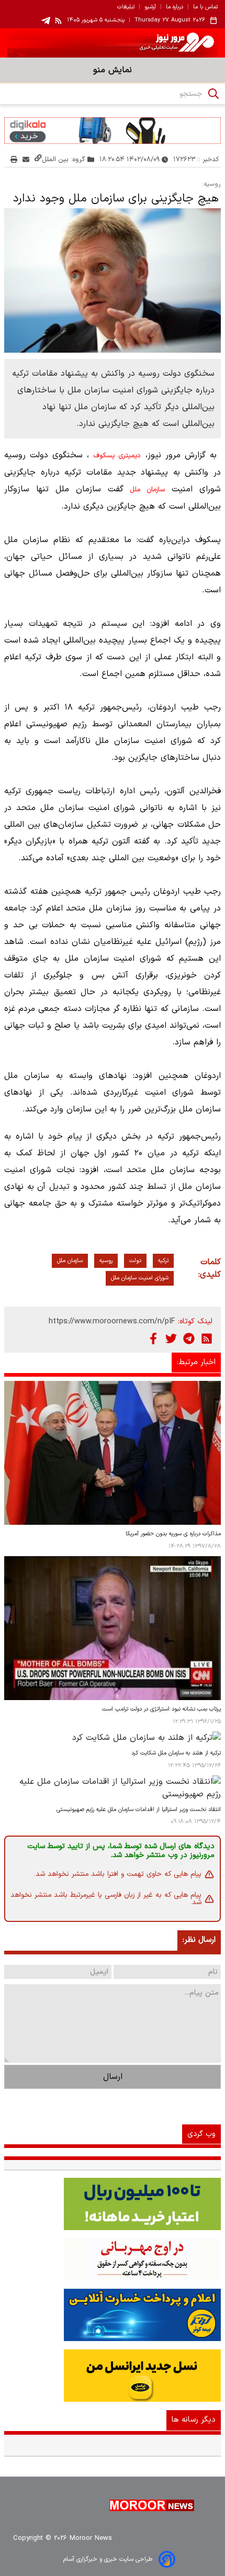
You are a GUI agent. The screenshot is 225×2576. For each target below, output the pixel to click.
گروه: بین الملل (64, 159)
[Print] (14, 159)
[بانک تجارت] (113, 2204)
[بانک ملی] (113, 2259)
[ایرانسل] (113, 2376)
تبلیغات (126, 7)
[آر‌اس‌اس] (207, 1338)
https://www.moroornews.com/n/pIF (112, 1321)
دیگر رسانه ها (194, 2420)
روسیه (106, 1261)
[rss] (59, 20)
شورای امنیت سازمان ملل (140, 1278)
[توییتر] (171, 1338)
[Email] (26, 159)
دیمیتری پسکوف (117, 456)
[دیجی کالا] (113, 130)
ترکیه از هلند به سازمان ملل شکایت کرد (176, 1753)
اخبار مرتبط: (196, 1362)
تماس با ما (205, 7)
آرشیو (150, 7)
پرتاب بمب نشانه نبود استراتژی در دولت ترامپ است (161, 1709)
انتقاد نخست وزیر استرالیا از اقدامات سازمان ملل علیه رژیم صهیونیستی (139, 1810)
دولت (135, 1261)
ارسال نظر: (199, 1940)
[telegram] (46, 21)
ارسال (113, 2077)
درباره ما (175, 7)
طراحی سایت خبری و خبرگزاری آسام (108, 2559)
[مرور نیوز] (113, 43)
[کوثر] (113, 2315)
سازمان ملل (147, 490)
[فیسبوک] (153, 1338)
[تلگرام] (189, 1338)
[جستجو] (213, 94)
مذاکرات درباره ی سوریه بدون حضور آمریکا (173, 1534)
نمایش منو (113, 70)
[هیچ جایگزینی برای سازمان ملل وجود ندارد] (113, 280)
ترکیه (163, 1261)
